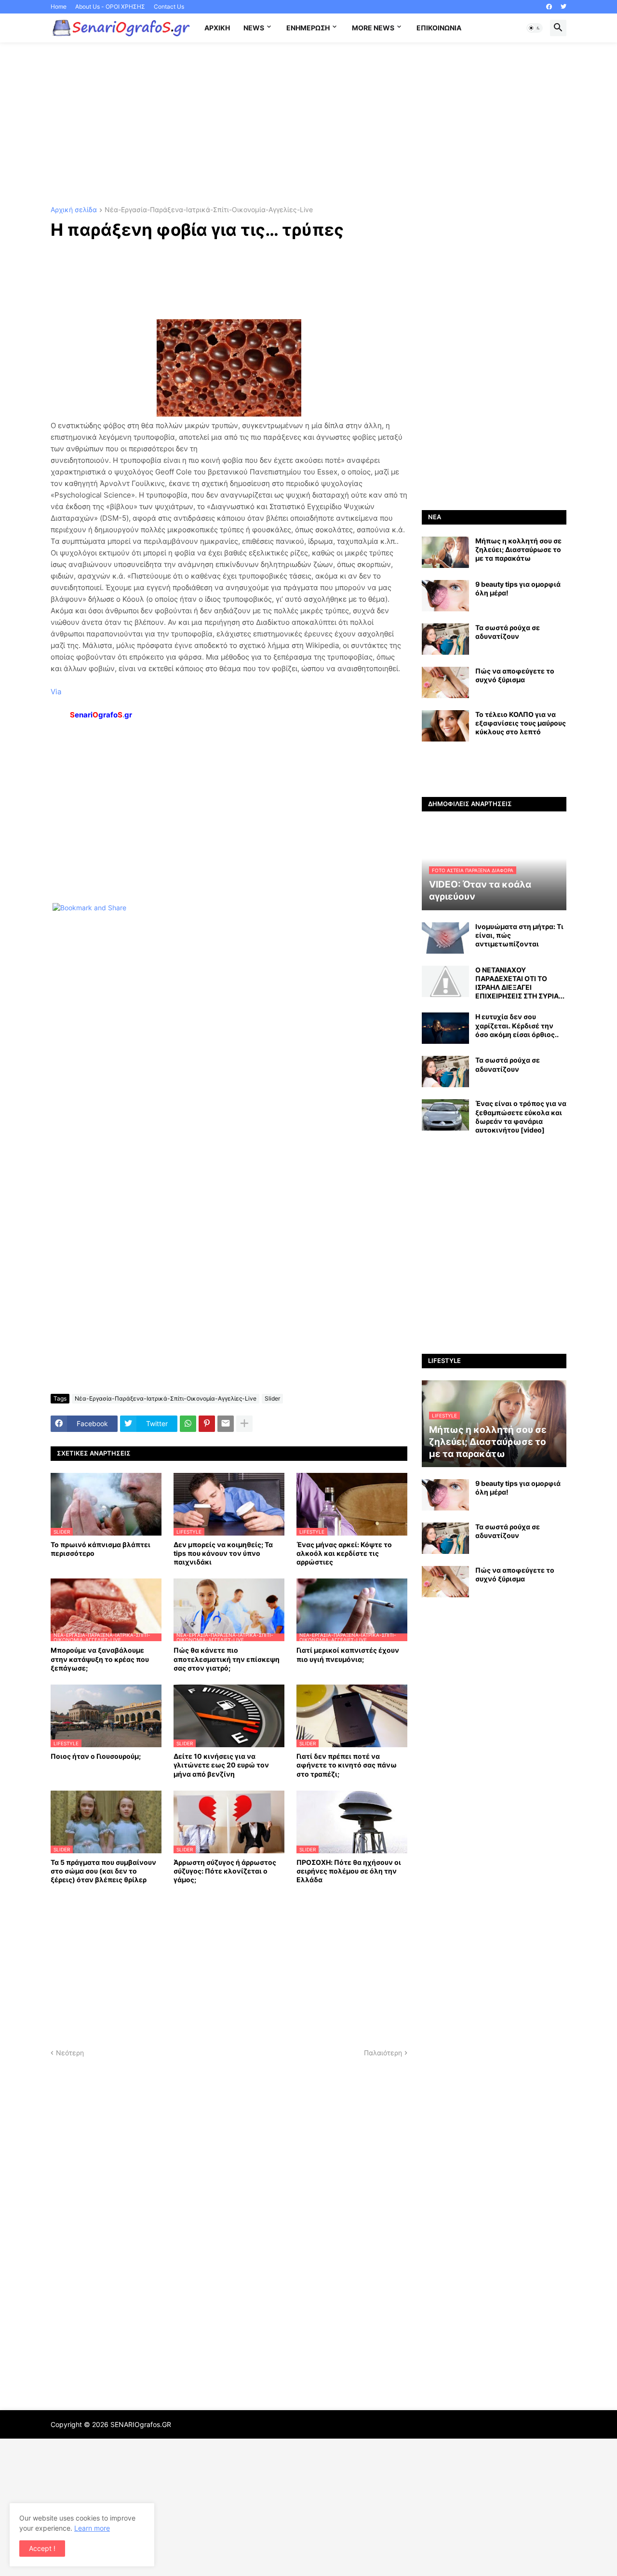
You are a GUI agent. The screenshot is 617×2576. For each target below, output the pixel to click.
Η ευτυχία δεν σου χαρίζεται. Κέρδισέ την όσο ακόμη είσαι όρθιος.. (517, 1025)
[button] (535, 28)
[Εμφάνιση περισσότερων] (244, 1424)
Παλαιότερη (383, 2053)
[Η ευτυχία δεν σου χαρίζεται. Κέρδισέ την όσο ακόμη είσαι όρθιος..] (445, 1028)
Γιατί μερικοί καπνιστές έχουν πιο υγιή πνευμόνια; (348, 1654)
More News (373, 28)
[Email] (226, 1424)
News (254, 28)
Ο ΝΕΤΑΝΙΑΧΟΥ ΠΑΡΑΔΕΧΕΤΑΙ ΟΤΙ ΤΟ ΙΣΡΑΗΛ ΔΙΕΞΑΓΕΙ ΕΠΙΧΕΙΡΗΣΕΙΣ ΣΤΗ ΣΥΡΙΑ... (520, 983)
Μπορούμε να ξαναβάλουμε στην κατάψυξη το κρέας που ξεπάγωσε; (100, 1659)
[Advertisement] (308, 124)
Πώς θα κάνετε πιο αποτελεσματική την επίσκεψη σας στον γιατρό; (227, 1659)
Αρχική (217, 28)
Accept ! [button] (42, 2548)
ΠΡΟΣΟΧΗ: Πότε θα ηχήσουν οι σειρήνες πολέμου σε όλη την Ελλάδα (349, 1871)
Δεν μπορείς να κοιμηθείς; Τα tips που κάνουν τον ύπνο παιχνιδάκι (223, 1553)
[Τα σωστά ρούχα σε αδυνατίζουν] (445, 639)
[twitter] (563, 7)
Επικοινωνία (439, 28)
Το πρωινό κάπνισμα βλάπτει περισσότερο (101, 1549)
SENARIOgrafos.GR (141, 2424)
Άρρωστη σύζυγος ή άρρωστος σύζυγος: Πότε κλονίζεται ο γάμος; (225, 1871)
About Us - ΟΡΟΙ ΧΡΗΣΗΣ (110, 7)
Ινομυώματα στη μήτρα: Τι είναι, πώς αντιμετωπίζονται (519, 935)
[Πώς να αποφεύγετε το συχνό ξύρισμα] (445, 682)
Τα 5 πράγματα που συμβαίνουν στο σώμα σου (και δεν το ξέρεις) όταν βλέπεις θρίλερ (103, 1871)
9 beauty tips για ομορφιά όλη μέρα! (518, 588)
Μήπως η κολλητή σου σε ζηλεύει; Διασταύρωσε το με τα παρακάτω (518, 549)
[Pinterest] (207, 1424)
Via (56, 692)
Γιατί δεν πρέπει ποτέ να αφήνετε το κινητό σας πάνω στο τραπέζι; (347, 1765)
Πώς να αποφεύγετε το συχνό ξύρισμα (515, 675)
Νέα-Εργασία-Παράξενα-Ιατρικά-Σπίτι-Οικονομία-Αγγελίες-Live (209, 210)
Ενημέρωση (308, 28)
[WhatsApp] (188, 1424)
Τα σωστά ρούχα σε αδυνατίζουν (508, 632)
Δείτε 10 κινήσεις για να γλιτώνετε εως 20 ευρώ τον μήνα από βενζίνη (221, 1765)
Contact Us (169, 7)
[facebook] (549, 7)
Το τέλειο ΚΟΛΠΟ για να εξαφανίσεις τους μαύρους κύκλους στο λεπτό (521, 723)
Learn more (92, 2528)
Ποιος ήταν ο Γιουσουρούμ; (96, 1756)
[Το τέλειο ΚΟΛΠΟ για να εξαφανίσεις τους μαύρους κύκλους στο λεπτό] (445, 726)
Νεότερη (70, 2053)
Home (59, 7)
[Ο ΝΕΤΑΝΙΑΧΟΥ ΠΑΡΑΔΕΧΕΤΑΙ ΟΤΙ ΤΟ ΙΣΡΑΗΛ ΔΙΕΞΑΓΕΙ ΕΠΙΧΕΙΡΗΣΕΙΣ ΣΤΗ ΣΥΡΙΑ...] (445, 981)
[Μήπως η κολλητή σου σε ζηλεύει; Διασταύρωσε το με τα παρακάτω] (445, 552)
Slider (272, 1398)
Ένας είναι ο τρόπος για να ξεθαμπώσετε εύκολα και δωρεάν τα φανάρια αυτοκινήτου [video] (521, 1117)
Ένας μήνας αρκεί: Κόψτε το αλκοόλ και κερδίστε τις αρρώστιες (344, 1553)
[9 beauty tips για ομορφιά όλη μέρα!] (445, 596)
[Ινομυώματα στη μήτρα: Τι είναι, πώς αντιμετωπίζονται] (445, 938)
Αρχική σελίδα (74, 210)
